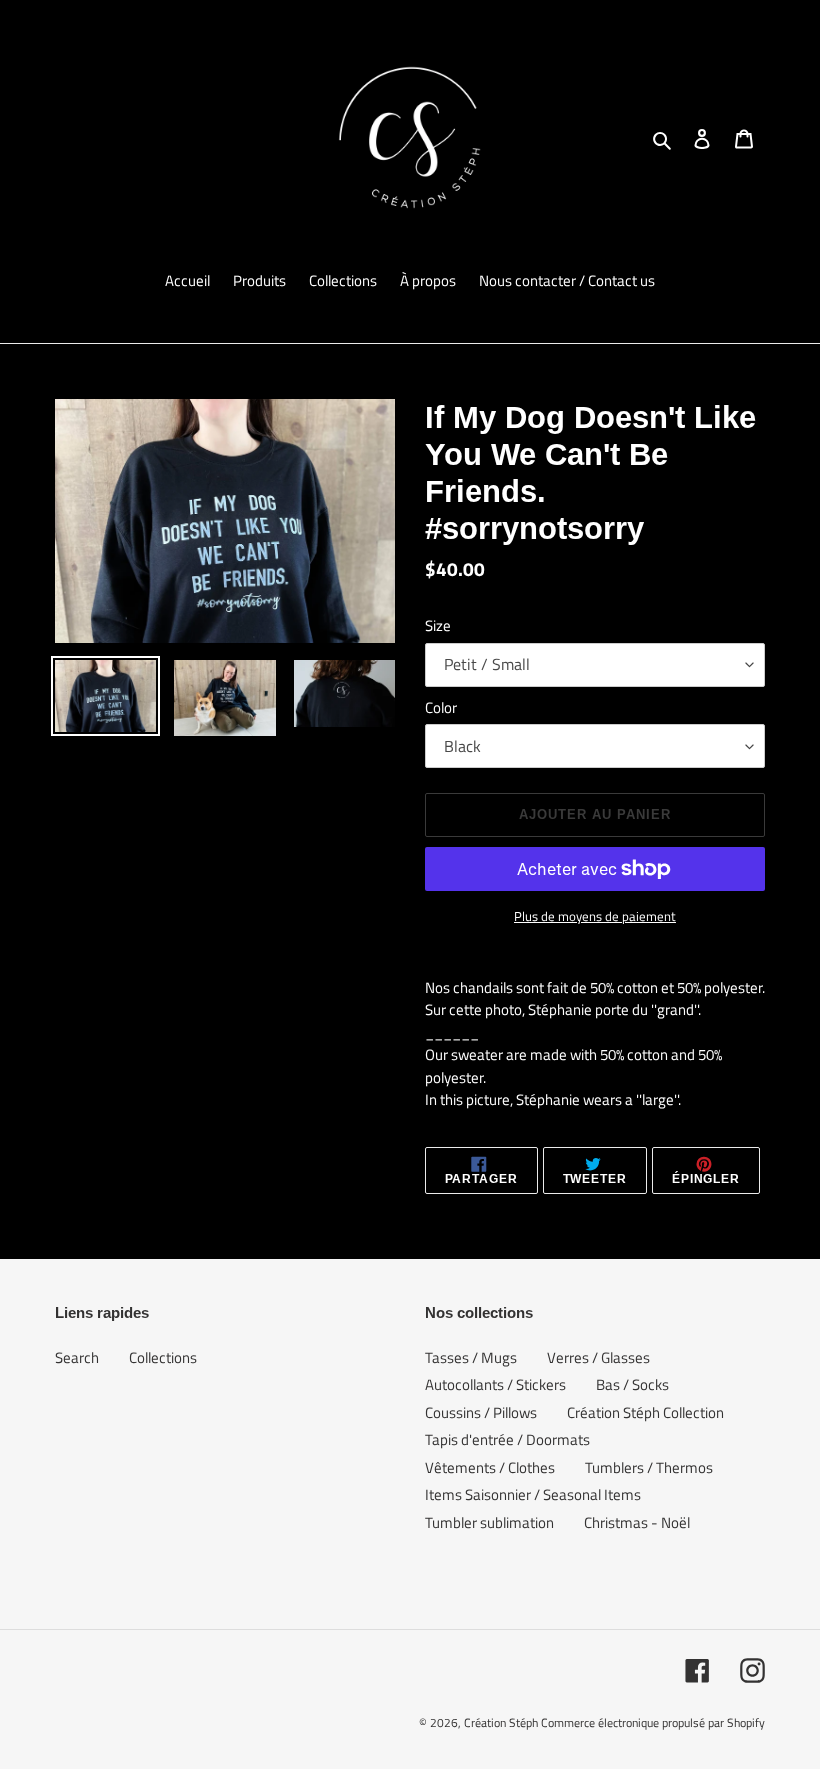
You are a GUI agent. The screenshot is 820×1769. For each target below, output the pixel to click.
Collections (163, 1357)
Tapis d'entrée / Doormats (507, 1439)
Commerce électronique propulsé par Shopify (653, 1722)
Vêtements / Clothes (490, 1467)
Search (77, 1357)
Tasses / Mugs (471, 1357)
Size (438, 626)
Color (441, 708)
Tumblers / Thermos (649, 1467)
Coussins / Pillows (481, 1412)
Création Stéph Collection (645, 1412)
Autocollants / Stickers (495, 1384)
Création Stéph (501, 1722)
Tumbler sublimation (489, 1522)
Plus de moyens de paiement (595, 916)
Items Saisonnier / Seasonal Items (533, 1494)
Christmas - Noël (637, 1522)
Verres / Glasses (598, 1357)
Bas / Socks (632, 1384)
